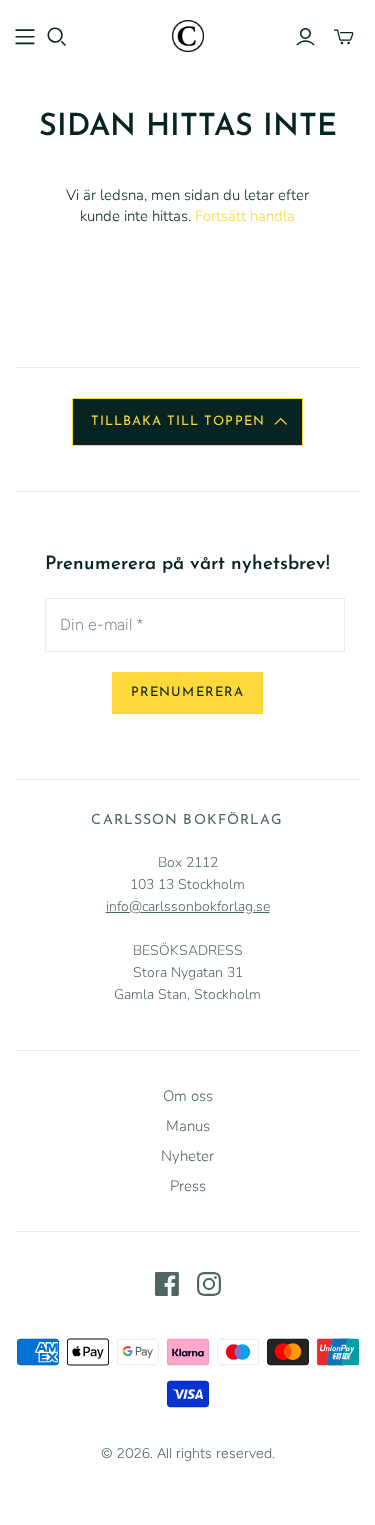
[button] (187, 422)
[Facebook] (167, 1284)
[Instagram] (209, 1284)
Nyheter (187, 1156)
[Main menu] (25, 37)
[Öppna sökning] (57, 37)
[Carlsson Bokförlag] (188, 34)
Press (188, 1186)
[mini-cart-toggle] (344, 37)
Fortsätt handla (245, 216)
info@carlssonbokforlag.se (188, 906)
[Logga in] (305, 37)
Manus (188, 1126)
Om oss (188, 1096)
